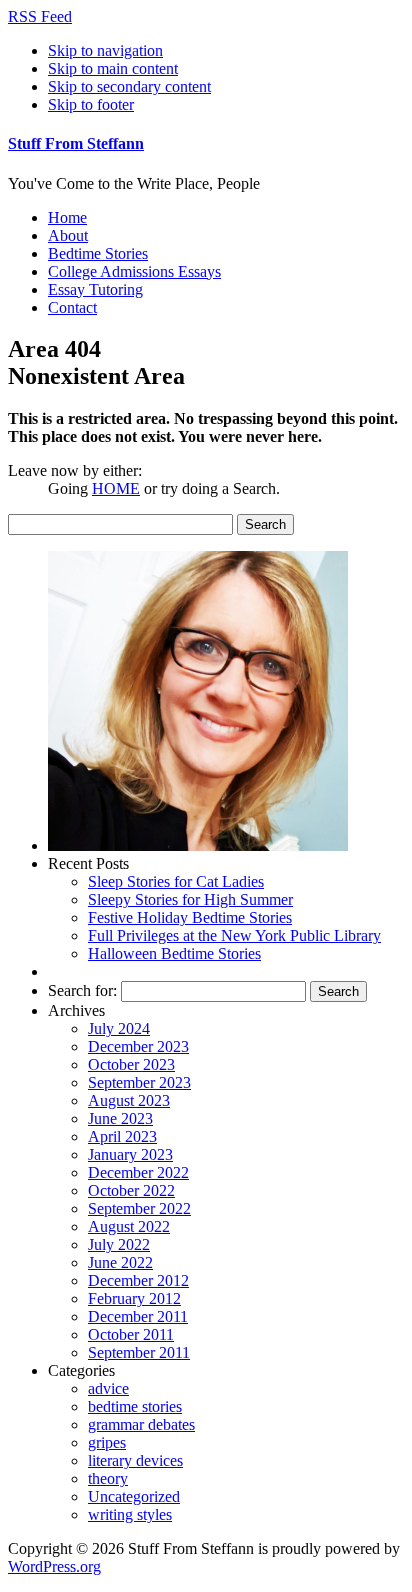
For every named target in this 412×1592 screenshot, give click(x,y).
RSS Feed (40, 16)
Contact (72, 307)
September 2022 (139, 1208)
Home (67, 217)
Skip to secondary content (129, 86)
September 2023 (139, 1082)
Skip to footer (91, 104)
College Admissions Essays (134, 271)
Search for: (82, 990)
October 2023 (131, 1064)
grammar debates (141, 1424)
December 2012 (138, 1280)
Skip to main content (113, 68)
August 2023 (129, 1100)
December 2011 (138, 1316)
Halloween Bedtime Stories (174, 953)
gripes (107, 1442)
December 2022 (138, 1172)
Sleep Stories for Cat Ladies (176, 881)
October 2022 (131, 1190)
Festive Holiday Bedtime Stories (190, 917)
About (68, 235)
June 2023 (120, 1118)
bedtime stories (135, 1406)
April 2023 (122, 1136)
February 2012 (134, 1298)
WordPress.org (54, 1566)
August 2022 (129, 1226)
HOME (116, 488)
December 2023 (138, 1046)
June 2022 (120, 1262)
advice (108, 1388)
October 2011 (131, 1334)
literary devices (135, 1460)
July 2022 (119, 1244)
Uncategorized (134, 1496)
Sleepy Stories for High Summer (190, 899)
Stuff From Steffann (76, 143)
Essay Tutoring (95, 289)
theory (108, 1478)
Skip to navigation (105, 50)
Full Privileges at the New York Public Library (234, 935)
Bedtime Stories (98, 253)
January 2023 (130, 1154)
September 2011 (139, 1352)
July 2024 (119, 1028)
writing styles (130, 1514)
